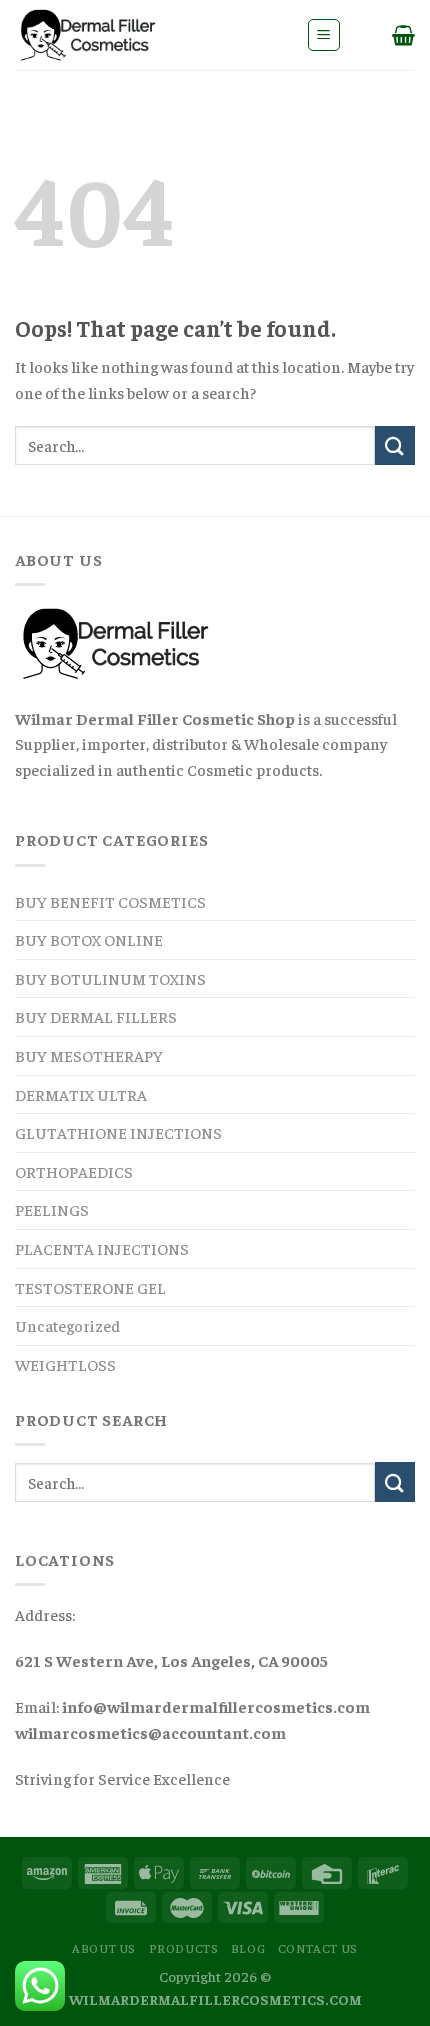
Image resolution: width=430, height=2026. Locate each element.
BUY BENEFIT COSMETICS (110, 901)
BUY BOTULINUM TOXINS (110, 978)
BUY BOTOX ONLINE (89, 939)
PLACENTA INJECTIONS (102, 1248)
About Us (104, 1948)
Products (184, 1948)
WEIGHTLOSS (65, 1364)
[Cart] (403, 35)
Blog (248, 1948)
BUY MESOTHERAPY (89, 1055)
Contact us (318, 1948)
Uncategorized (67, 1325)
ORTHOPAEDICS (74, 1171)
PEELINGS (52, 1209)
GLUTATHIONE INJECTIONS (118, 1132)
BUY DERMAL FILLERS (96, 1016)
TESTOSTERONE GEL (90, 1287)
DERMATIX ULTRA (81, 1094)
